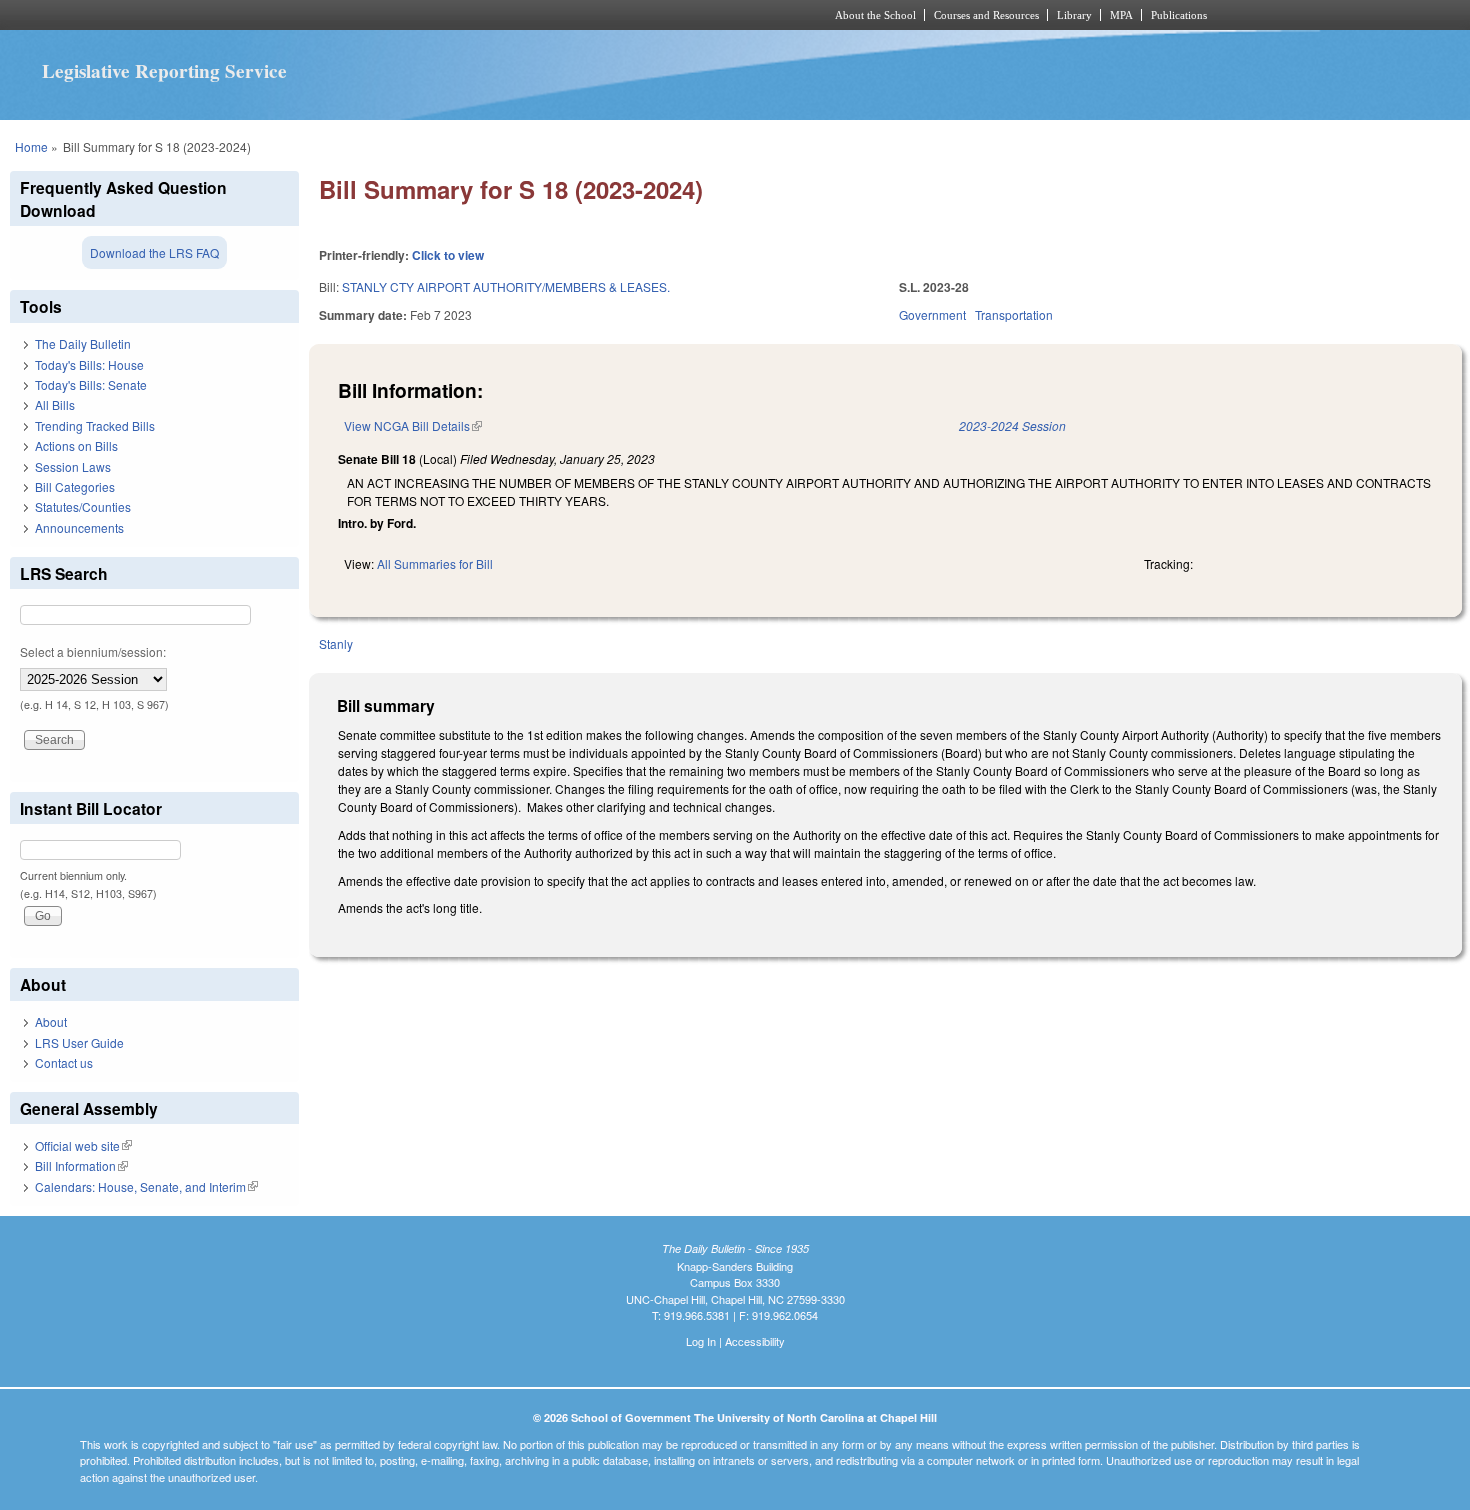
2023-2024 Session (1012, 425)
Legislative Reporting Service (164, 71)
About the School (875, 15)
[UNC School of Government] (470, 15)
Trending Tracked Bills (95, 425)
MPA (1121, 15)
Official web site (83, 1145)
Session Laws (73, 466)
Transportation (1014, 314)
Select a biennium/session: (93, 651)
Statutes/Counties (83, 506)
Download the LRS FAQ (154, 252)
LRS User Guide (79, 1042)
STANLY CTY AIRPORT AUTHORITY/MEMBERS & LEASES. (506, 286)
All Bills (55, 404)
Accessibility (755, 1341)
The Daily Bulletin (83, 343)
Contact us (64, 1062)
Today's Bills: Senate (91, 384)
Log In (701, 1341)
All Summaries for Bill (435, 563)
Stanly (336, 643)
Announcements (79, 527)
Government (932, 314)
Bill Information (81, 1165)
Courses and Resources (986, 15)
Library (1074, 15)
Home (31, 146)
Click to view (448, 255)
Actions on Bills (76, 445)
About (51, 1021)
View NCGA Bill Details (413, 425)
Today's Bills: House (89, 364)
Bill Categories (75, 486)
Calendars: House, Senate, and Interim (146, 1186)
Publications (1179, 15)
